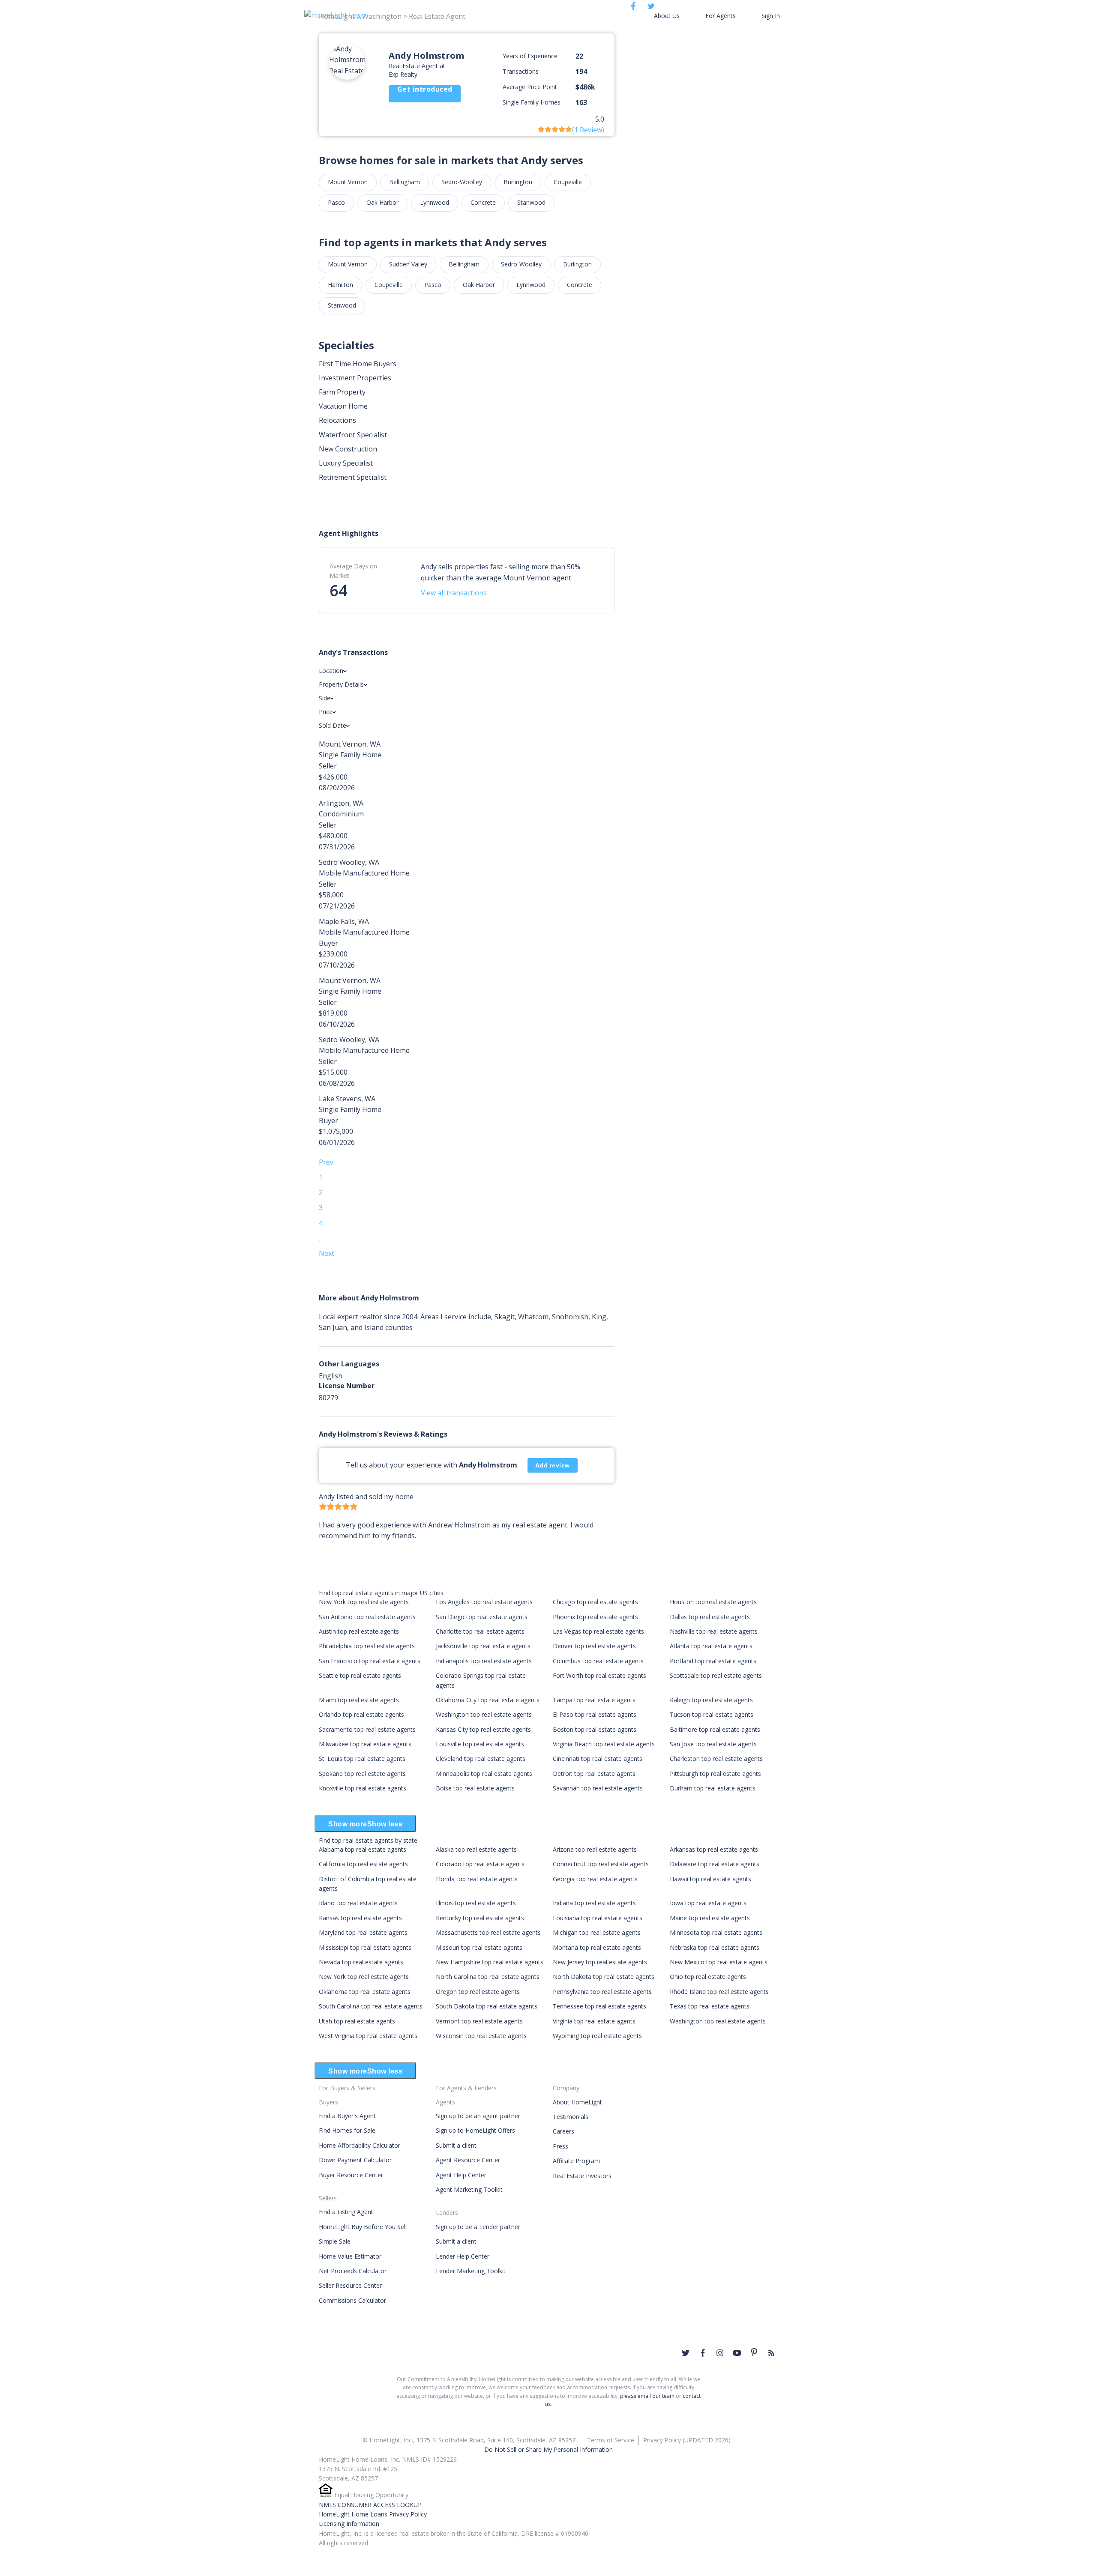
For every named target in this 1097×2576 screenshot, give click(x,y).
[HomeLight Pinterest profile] (754, 2352)
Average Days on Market (353, 571)
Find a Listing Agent (346, 2212)
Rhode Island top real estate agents (719, 1992)
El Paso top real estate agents (595, 1714)
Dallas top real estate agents (710, 1617)
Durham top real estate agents (713, 1788)
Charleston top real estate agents (716, 1759)
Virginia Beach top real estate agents (604, 1744)
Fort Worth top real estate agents (599, 1675)
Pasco (336, 202)
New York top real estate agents (364, 1602)
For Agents (721, 16)
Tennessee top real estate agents (599, 2006)
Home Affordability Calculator (360, 2145)
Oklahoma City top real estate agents (488, 1700)
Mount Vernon (348, 182)
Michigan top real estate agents (597, 1932)
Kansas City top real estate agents (483, 1729)
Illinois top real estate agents (476, 1903)
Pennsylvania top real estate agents (602, 1992)
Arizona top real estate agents (595, 1849)
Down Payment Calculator (355, 2160)
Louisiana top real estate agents (598, 1918)
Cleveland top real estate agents (481, 1759)
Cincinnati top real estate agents (598, 1759)
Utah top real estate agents (357, 2021)
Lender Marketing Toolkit (471, 2271)
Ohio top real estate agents (708, 1977)
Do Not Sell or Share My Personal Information (548, 2449)
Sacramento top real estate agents (367, 1729)
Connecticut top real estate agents (601, 1864)
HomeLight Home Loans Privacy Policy (373, 2514)
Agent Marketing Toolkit (469, 2189)
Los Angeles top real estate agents (484, 1602)
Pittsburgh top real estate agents (715, 1774)
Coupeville (568, 182)
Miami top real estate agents (359, 1700)
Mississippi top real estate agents (365, 1947)
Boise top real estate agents (475, 1788)
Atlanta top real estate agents (711, 1646)
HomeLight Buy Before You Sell (363, 2227)
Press (560, 2146)
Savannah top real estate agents (598, 1788)
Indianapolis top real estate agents (484, 1661)
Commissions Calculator (352, 2300)
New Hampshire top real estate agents (490, 1962)
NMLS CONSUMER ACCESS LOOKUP (370, 2505)
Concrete (483, 202)
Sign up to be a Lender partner (478, 2227)
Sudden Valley (408, 264)
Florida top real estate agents (477, 1879)
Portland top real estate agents (713, 1661)
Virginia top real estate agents (594, 2021)
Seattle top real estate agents (360, 1675)
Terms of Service (611, 2440)
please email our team (647, 2396)
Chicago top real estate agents (595, 1602)
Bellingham (405, 182)
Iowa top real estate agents (708, 1903)
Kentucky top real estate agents (480, 1918)
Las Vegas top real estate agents (598, 1631)
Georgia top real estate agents (595, 1879)
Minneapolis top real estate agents (484, 1774)
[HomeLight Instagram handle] (720, 2353)
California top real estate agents (363, 1864)
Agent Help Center (461, 2175)
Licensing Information (349, 2524)
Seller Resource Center (350, 2285)
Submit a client (456, 2145)
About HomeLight (577, 2102)
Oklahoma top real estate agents (365, 1992)
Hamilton (340, 285)
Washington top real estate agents (484, 1714)
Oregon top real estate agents (478, 1992)
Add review (553, 1465)
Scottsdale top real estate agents (716, 1675)
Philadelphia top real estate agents (367, 1646)
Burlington (518, 182)
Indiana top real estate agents (594, 1903)
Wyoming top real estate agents (597, 2036)
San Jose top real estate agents (713, 1744)
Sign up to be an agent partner (478, 2116)
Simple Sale (335, 2241)
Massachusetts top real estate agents (488, 1932)
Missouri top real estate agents (479, 1947)
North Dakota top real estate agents (604, 1977)
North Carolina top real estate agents (488, 1977)
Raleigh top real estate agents (711, 1700)
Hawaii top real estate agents (710, 1879)
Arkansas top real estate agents (714, 1849)
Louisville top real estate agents (480, 1744)
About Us (667, 16)
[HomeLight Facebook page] (703, 2353)
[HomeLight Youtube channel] (737, 2353)
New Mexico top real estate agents (719, 1962)
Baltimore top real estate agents (715, 1729)
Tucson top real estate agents (712, 1714)
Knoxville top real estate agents (363, 1788)
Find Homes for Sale (347, 2130)
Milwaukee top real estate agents (365, 1744)
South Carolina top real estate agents (371, 2006)
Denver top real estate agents (594, 1646)
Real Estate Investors (582, 2176)
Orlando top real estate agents (361, 1714)
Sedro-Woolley (462, 182)
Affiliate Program (576, 2161)
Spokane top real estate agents (362, 1774)
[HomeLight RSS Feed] (771, 2353)
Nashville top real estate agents (714, 1631)
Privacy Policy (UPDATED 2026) (687, 2440)
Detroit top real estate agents (594, 1774)
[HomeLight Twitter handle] (686, 2353)
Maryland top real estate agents (363, 1932)
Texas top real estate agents (710, 2006)
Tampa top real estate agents (594, 1700)
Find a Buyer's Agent (347, 2116)
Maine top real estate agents (710, 1918)
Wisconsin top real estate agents (481, 2036)
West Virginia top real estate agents (368, 2036)
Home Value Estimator (350, 2256)
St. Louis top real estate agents (362, 1759)
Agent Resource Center (468, 2160)
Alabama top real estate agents (363, 1849)
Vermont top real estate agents (479, 2021)
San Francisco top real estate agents (370, 1661)
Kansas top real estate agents (360, 1918)
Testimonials (571, 2117)
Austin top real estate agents (359, 1631)
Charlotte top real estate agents (480, 1631)
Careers (563, 2131)
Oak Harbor (382, 202)
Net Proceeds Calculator (353, 2271)
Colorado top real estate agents (480, 1864)
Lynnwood (435, 202)
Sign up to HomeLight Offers (475, 2130)
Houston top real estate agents (713, 1602)
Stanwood (531, 202)
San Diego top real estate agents (482, 1617)
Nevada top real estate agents (361, 1962)
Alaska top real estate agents (476, 1849)
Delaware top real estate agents (715, 1864)
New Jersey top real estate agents (600, 1962)
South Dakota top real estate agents (487, 2006)
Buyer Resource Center (351, 2175)
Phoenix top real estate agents (595, 1617)
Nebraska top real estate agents (715, 1947)
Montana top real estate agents (597, 1947)
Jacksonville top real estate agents (483, 1646)
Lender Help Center (463, 2256)
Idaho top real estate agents (358, 1903)
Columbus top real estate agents (598, 1661)
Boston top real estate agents (595, 1729)
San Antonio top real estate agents (367, 1617)
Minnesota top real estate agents (716, 1932)
